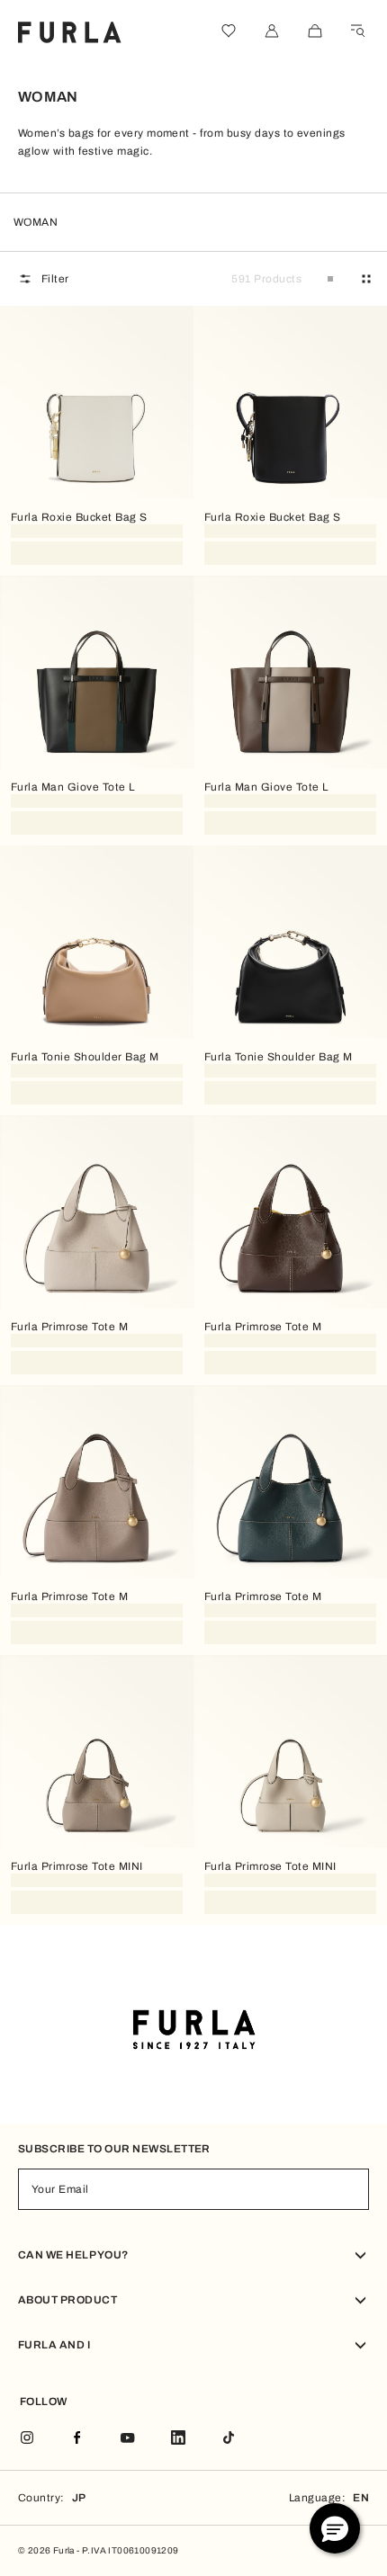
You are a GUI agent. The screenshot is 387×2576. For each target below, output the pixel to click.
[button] (335, 2528)
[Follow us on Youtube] (128, 2439)
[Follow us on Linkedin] (178, 2439)
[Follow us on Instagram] (27, 2439)
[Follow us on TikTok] (229, 2439)
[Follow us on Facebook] (77, 2439)
